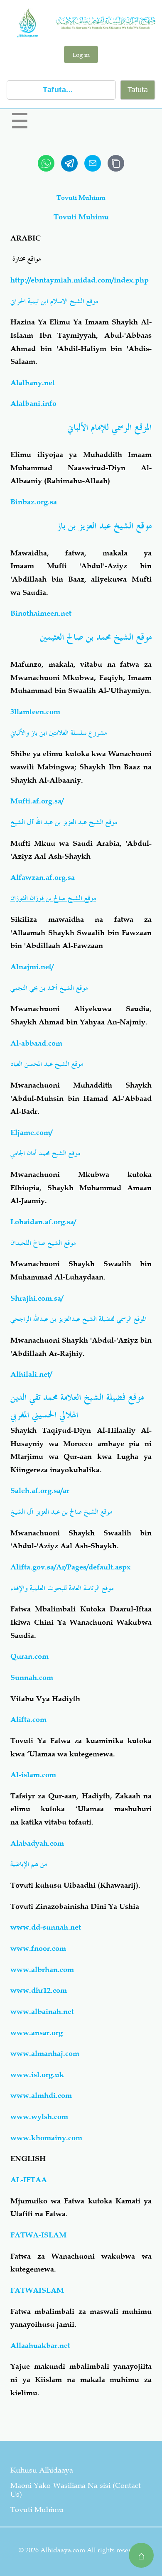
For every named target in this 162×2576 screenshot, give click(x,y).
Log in (81, 54)
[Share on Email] (93, 163)
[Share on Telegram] (69, 163)
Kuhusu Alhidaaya (42, 2470)
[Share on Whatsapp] (46, 163)
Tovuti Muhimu (37, 2510)
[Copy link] (116, 163)
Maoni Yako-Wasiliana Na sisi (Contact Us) (76, 2490)
